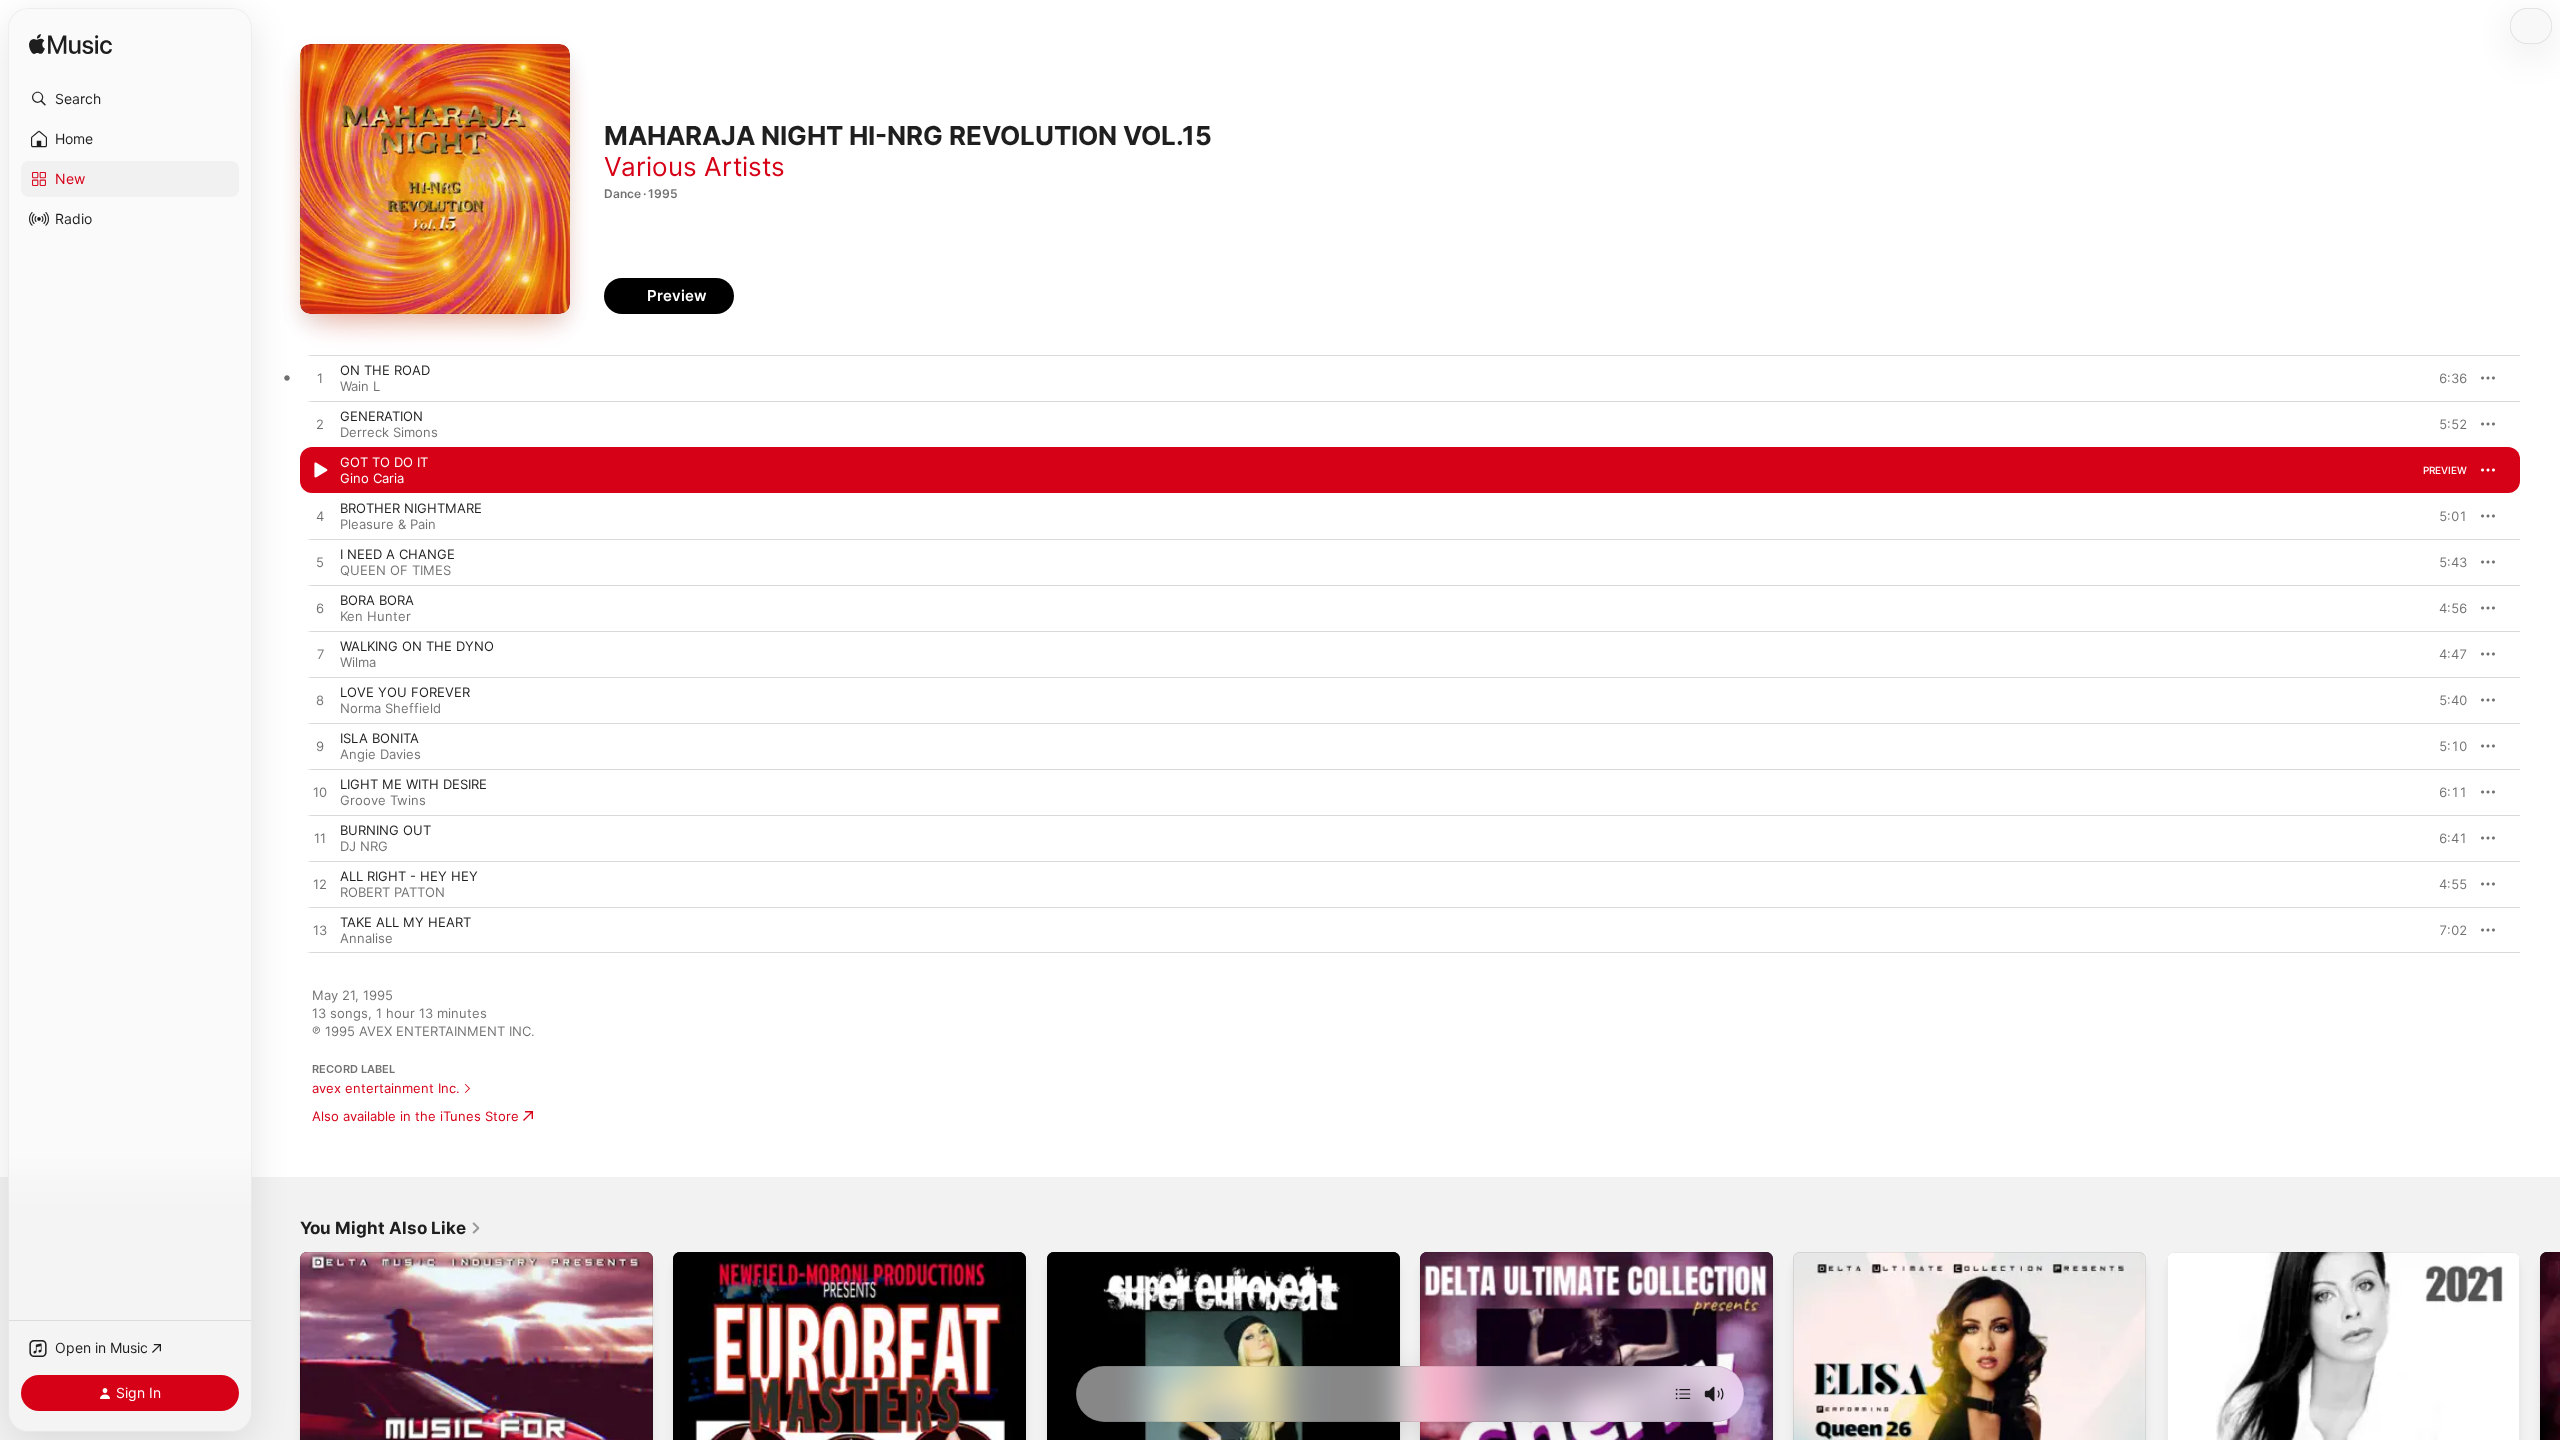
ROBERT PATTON (392, 892)
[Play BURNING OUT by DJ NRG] (320, 839)
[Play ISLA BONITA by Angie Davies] (320, 747)
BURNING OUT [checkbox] (385, 830)
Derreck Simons (389, 432)
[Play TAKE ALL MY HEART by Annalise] (320, 931)
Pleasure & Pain (388, 524)
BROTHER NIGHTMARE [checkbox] (411, 508)
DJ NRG (364, 846)
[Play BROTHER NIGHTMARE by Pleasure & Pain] (320, 517)
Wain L (360, 386)
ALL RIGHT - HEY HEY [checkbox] (409, 876)
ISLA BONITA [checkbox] (379, 738)
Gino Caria (372, 478)
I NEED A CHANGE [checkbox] (397, 554)
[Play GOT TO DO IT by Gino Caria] (320, 471)
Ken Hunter (375, 616)
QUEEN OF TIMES (395, 570)
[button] (130, 99)
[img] (70, 45)
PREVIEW (2445, 378)
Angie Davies (380, 754)
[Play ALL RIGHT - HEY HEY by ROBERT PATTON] (320, 885)
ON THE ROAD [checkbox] (385, 370)
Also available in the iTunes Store (415, 1116)
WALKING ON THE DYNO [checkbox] (417, 646)
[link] (391, 1228)
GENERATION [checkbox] (381, 416)
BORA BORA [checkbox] (377, 600)
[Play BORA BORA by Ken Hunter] (320, 609)
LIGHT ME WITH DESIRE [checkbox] (413, 784)
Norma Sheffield (390, 708)
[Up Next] (1683, 1394)
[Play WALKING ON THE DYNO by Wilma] (320, 655)
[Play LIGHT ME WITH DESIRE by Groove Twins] (320, 793)
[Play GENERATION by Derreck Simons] (320, 425)
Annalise (366, 938)
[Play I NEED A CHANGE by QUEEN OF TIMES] (320, 563)
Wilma (358, 662)
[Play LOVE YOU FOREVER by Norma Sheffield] (320, 701)
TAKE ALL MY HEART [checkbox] (405, 922)
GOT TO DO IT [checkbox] (384, 462)
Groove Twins (383, 800)
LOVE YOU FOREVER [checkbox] (405, 692)
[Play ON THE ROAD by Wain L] (320, 379)
